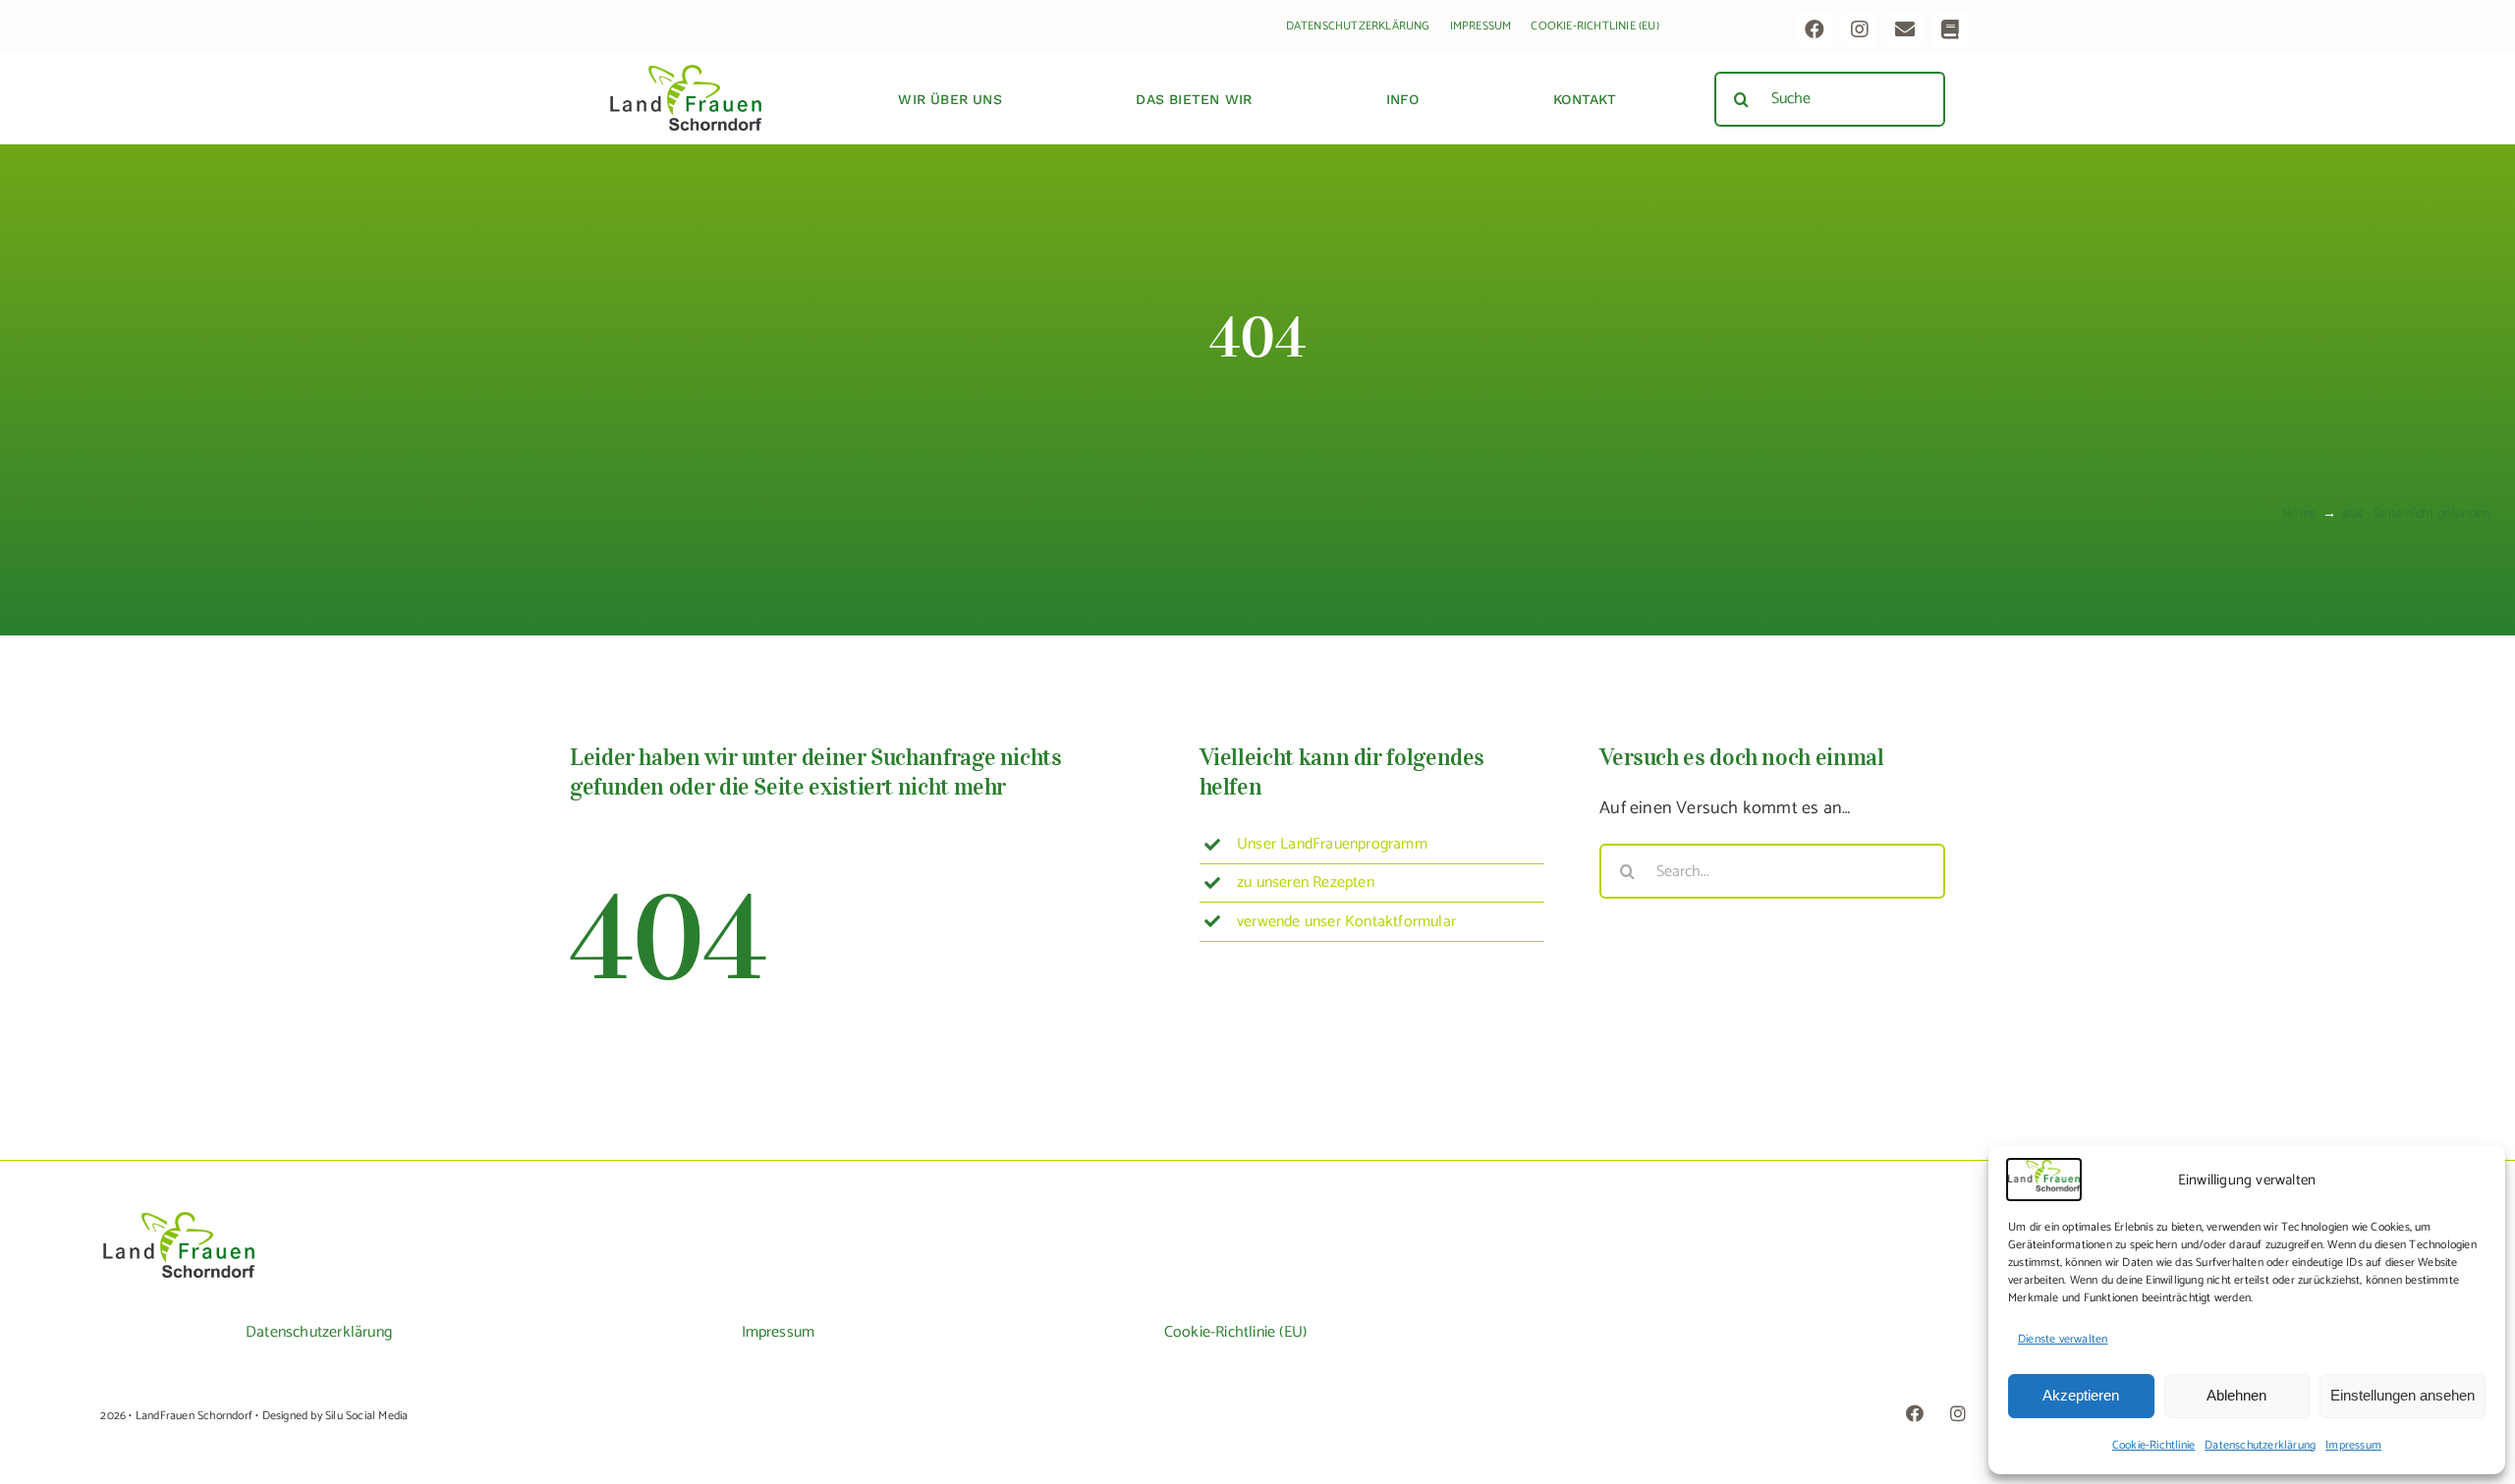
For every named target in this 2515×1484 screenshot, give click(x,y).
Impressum (2353, 1445)
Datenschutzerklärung (2260, 1445)
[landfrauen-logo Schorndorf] (179, 1219)
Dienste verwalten (2063, 1339)
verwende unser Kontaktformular (1346, 922)
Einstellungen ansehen (2403, 1395)
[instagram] (1860, 29)
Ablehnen (2236, 1395)
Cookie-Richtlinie (2153, 1445)
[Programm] (1950, 29)
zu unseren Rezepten (1306, 882)
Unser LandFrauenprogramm (1332, 844)
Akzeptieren (2081, 1395)
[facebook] (1815, 29)
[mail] (1905, 29)
